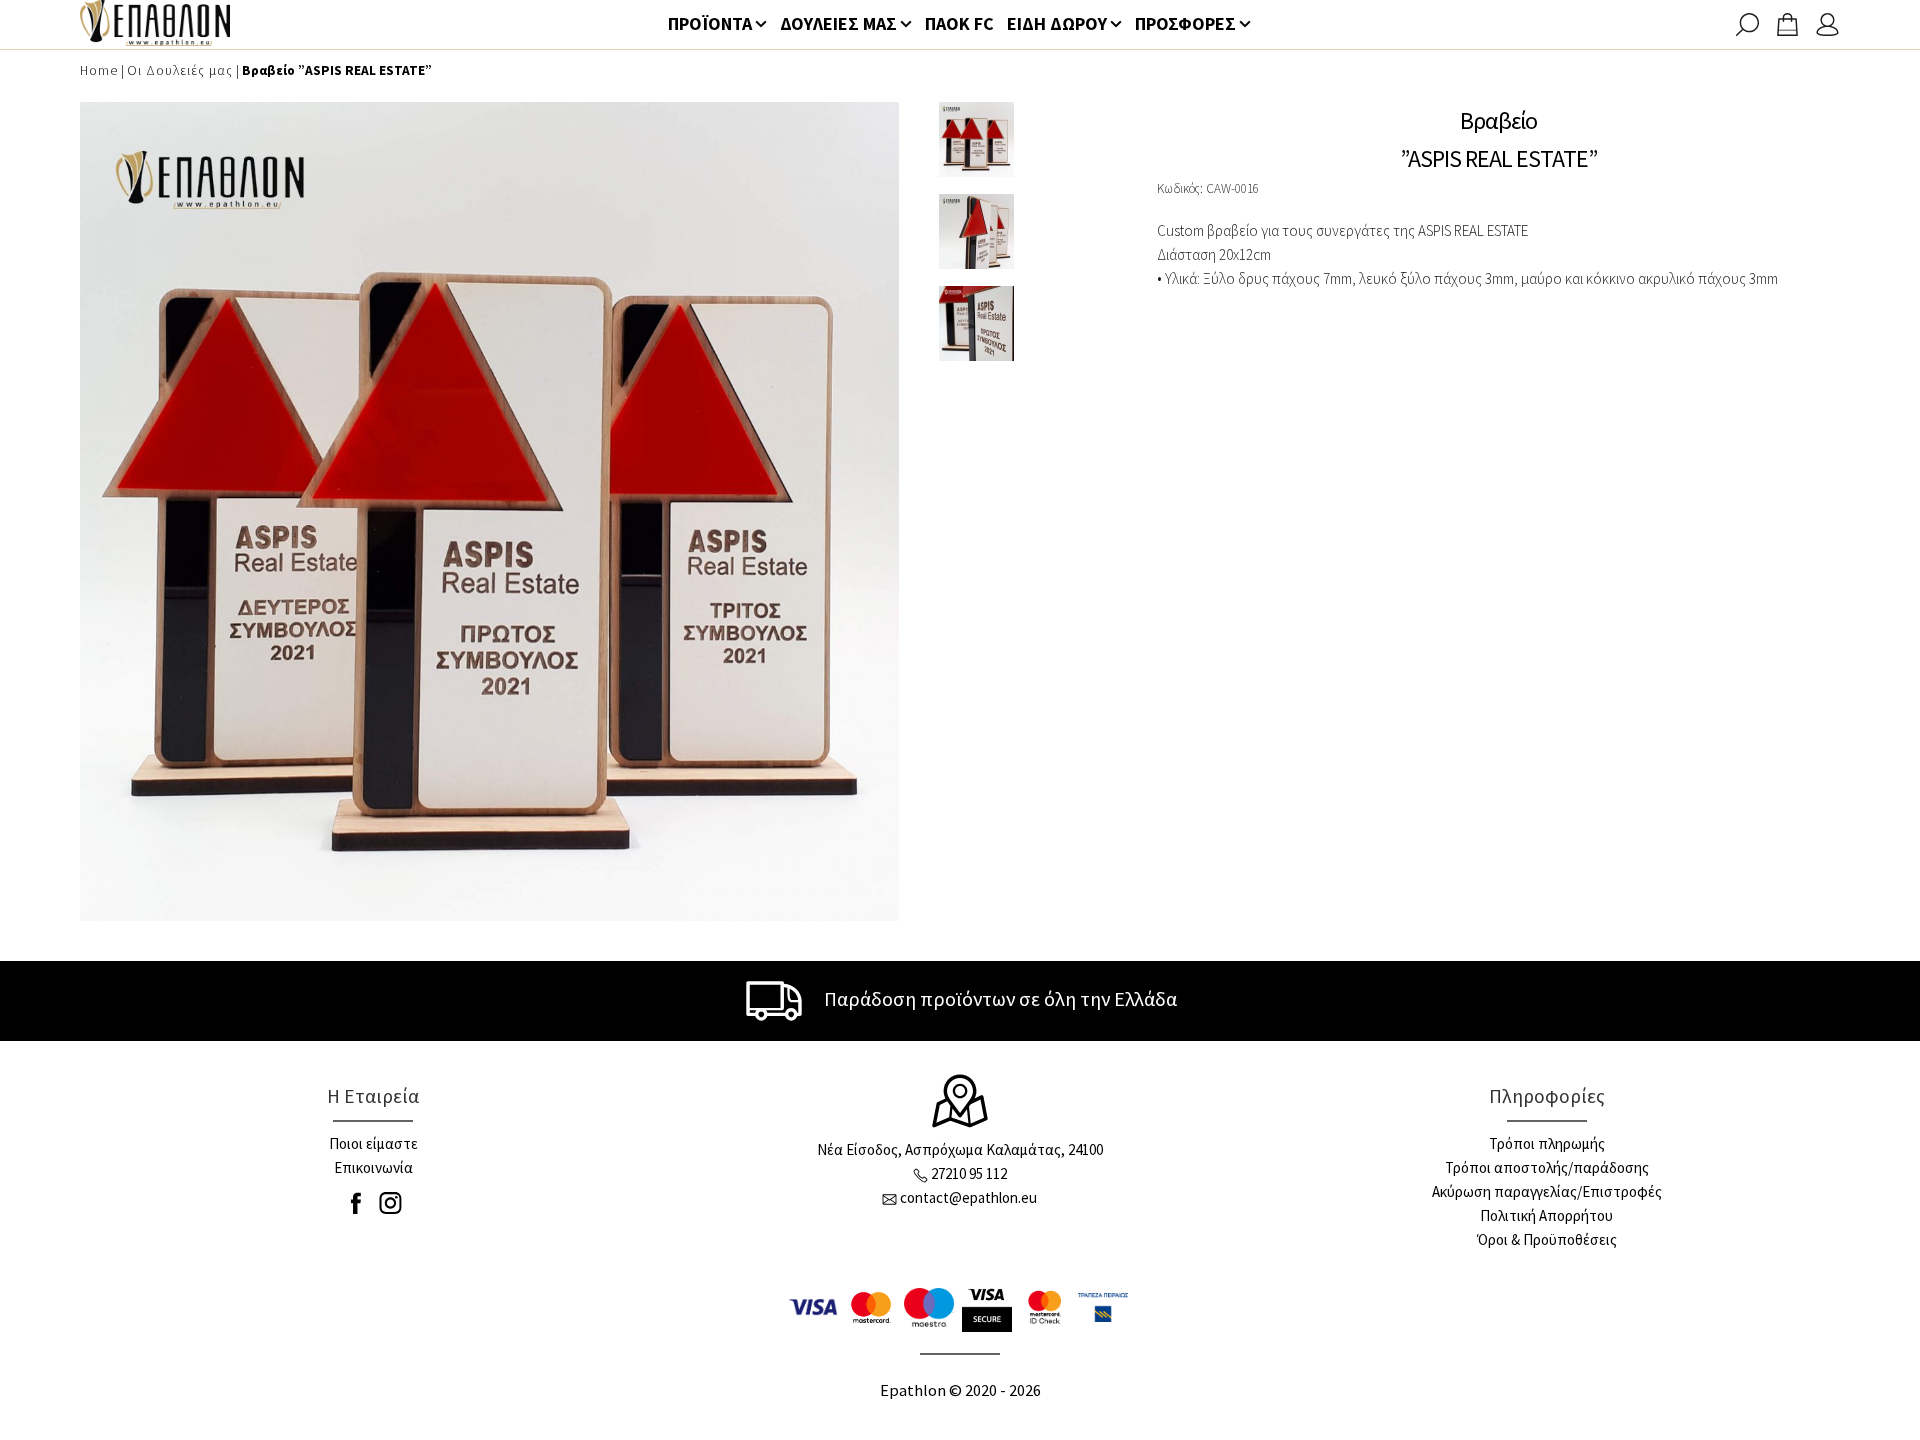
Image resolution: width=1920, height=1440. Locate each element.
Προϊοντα (710, 23)
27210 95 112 (969, 1173)
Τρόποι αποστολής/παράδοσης (1547, 1167)
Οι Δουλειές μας (180, 70)
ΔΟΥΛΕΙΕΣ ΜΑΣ (838, 23)
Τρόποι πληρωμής (1547, 1143)
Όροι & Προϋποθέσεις (1547, 1239)
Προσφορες (1185, 23)
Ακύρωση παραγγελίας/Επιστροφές (1547, 1191)
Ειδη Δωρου (1057, 23)
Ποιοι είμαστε (373, 1143)
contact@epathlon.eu (968, 1197)
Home (99, 70)
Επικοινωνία (373, 1167)
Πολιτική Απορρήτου (1546, 1215)
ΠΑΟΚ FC (959, 23)
